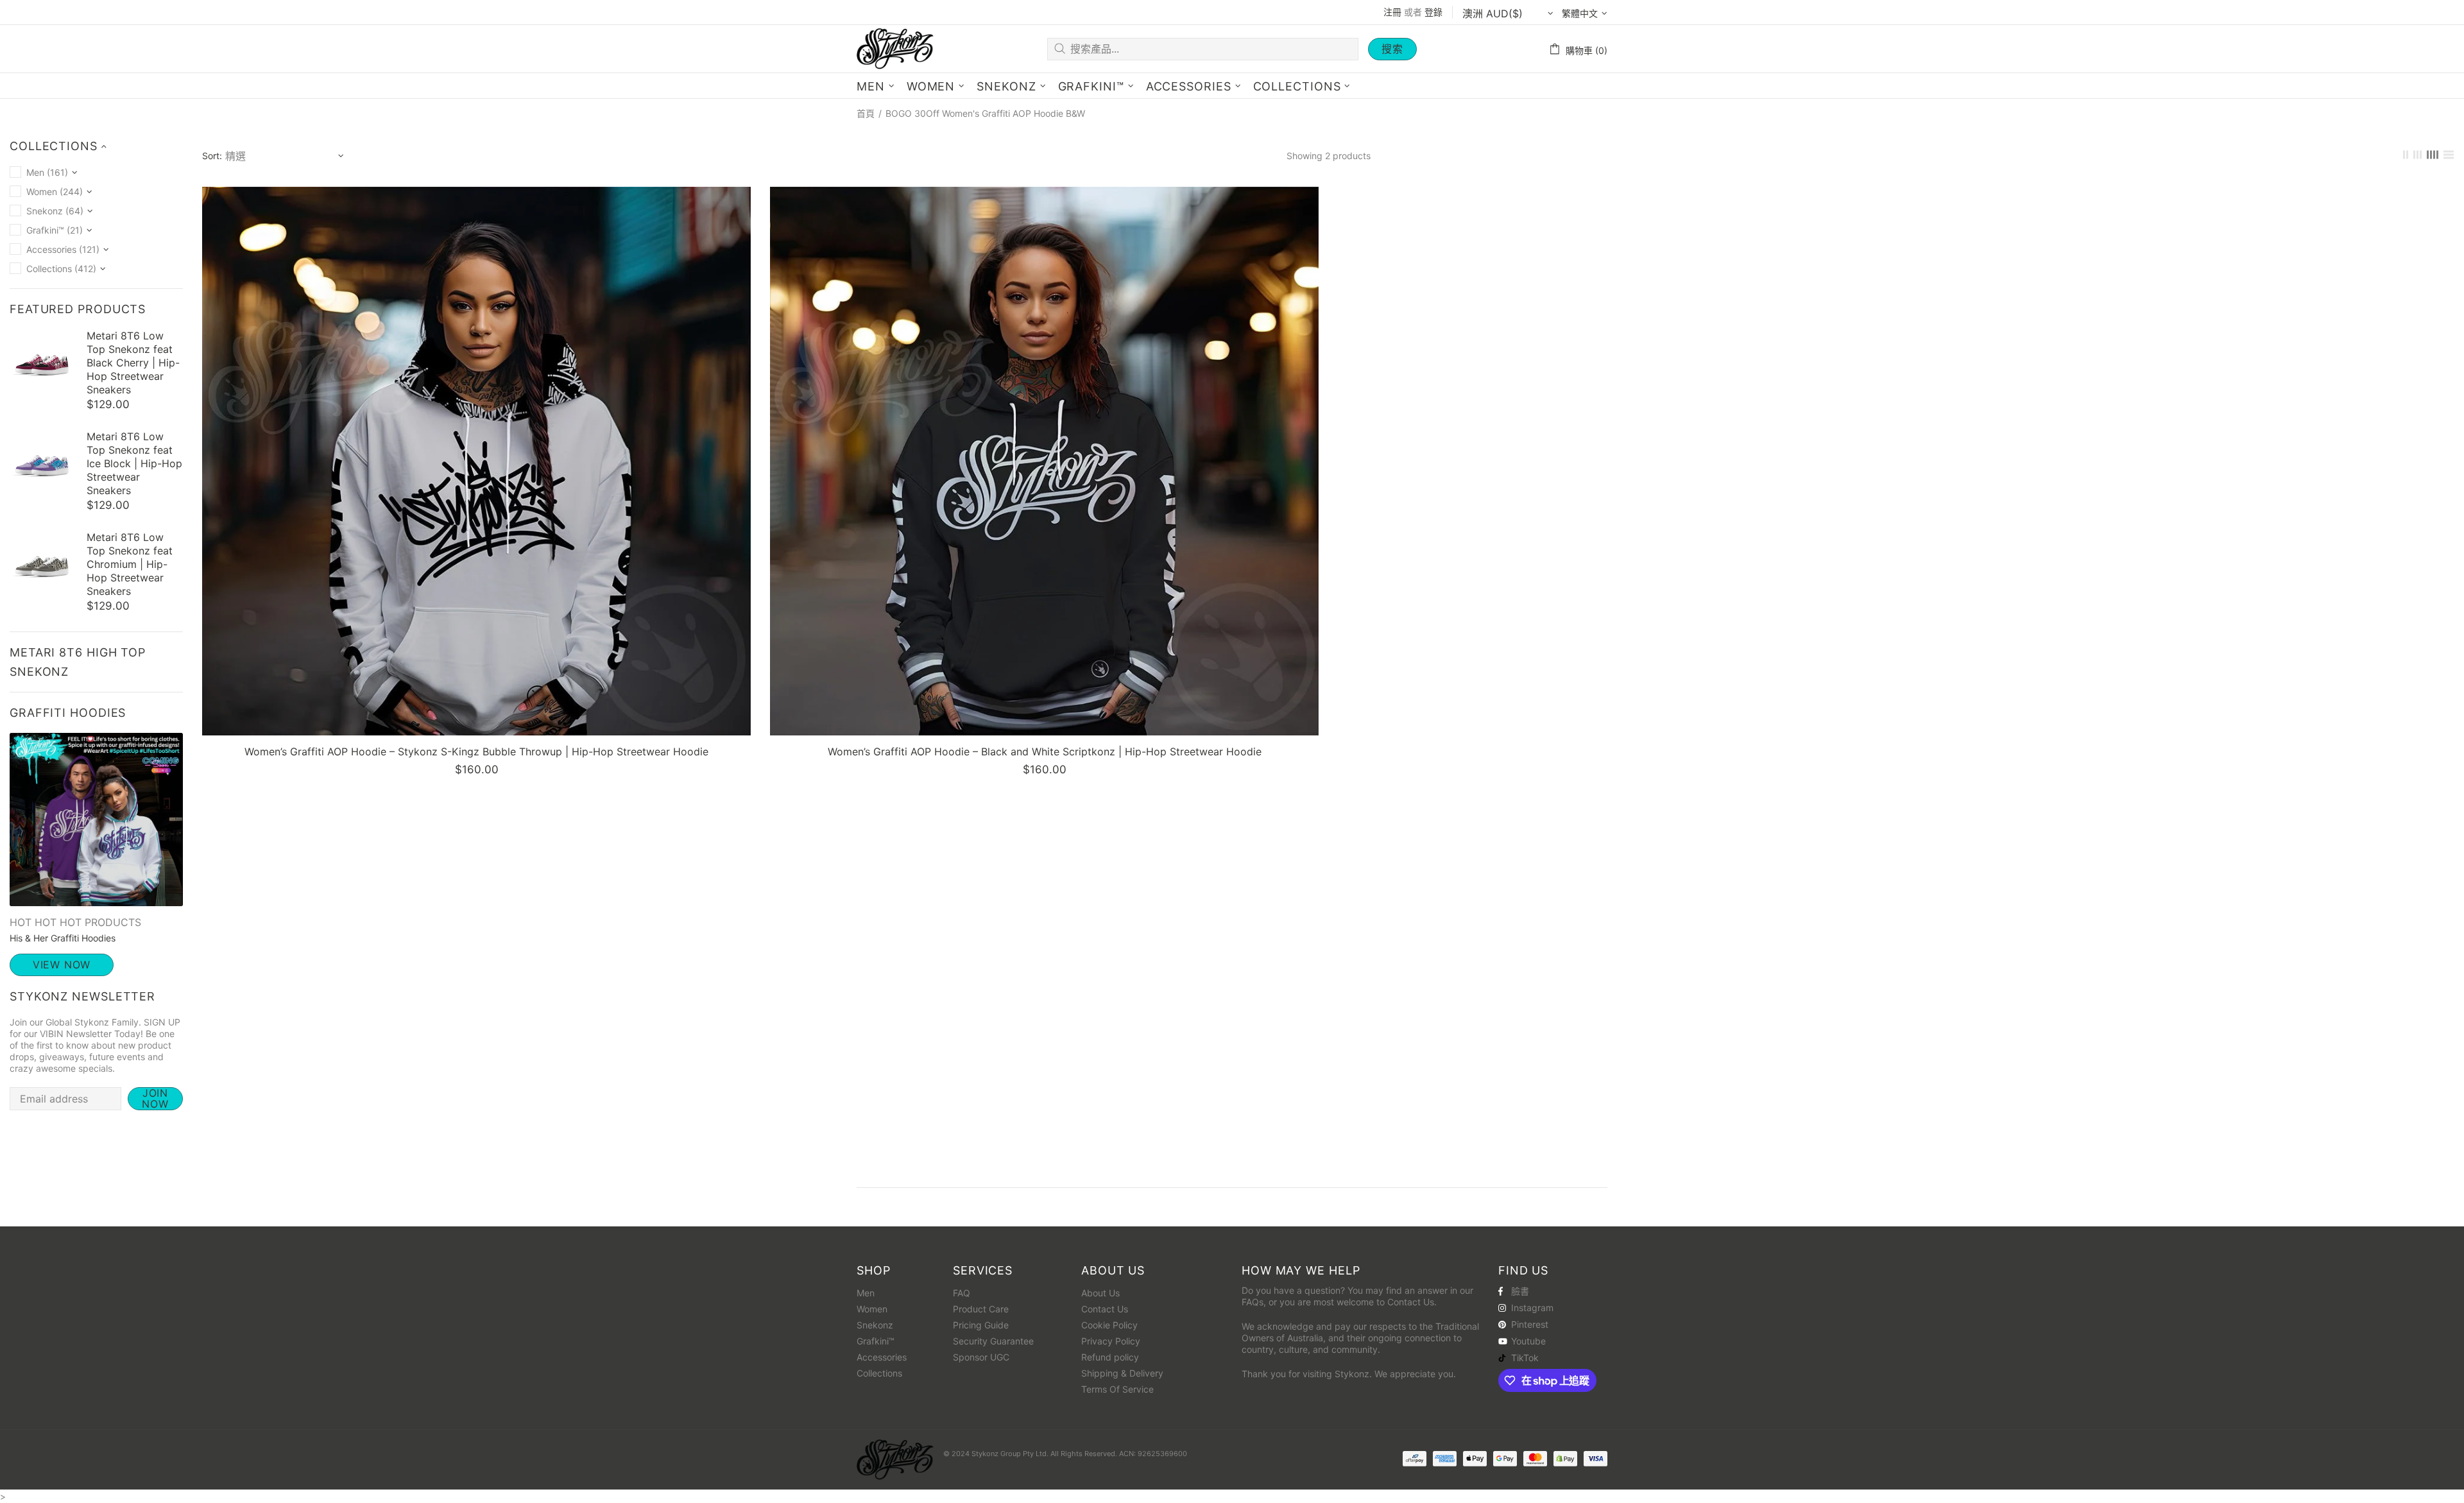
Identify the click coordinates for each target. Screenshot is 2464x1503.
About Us (1100, 1293)
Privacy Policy (1111, 1341)
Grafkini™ (876, 1341)
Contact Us (1105, 1309)
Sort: (212, 156)
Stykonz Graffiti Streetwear (895, 48)
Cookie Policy (1109, 1325)
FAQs (1253, 1302)
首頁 (866, 114)
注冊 (1392, 12)
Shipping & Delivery (1122, 1373)
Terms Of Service (1117, 1389)
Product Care (981, 1309)
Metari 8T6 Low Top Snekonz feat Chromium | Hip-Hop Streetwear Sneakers (130, 564)
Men (866, 1293)
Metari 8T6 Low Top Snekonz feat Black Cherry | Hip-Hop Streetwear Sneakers (133, 363)
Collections (879, 1373)
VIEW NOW (62, 965)
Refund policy (1110, 1357)
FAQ (962, 1293)
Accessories (882, 1357)
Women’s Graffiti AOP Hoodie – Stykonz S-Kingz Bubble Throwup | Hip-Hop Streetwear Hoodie (476, 751)
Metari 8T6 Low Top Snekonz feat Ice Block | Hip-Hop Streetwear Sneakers (134, 463)
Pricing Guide (981, 1325)
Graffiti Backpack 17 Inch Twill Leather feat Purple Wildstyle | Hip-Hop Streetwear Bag (108, 1439)
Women (872, 1309)
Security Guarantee (993, 1341)
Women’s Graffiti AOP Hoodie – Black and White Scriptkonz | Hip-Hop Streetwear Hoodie (1045, 751)
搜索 (1392, 49)
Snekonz (875, 1325)
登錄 (1433, 12)
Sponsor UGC (981, 1357)
